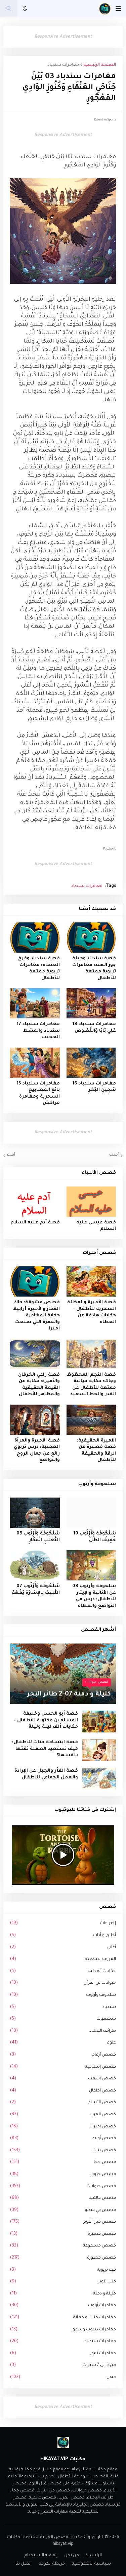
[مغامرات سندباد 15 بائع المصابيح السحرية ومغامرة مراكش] (35, 1063)
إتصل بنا (24, 2564)
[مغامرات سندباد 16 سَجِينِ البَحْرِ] (91, 1063)
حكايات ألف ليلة (63, 1971)
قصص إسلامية (63, 2067)
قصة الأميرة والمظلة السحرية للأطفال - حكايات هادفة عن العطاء (92, 1312)
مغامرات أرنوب (63, 2306)
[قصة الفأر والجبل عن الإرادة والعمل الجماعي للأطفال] (99, 1779)
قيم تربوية (63, 2270)
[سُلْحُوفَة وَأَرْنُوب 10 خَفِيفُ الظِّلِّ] (91, 1513)
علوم (63, 2043)
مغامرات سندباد (63, 65)
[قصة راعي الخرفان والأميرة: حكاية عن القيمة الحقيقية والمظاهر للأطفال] (35, 1354)
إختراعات (63, 1923)
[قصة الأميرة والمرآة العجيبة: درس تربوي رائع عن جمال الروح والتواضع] (35, 1420)
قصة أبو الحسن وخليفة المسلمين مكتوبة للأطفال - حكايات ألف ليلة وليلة (46, 1720)
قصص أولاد (63, 2138)
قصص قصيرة (63, 2234)
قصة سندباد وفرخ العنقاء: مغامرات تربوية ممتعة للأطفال (39, 968)
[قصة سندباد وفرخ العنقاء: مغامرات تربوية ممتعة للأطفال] (35, 938)
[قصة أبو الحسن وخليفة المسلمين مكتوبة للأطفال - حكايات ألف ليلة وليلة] (99, 1722)
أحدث (114, 1155)
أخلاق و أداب (63, 1935)
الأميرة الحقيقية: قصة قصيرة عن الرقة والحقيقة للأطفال (96, 1451)
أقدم (11, 1155)
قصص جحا (63, 2162)
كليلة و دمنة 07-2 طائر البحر (69, 1694)
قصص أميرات (63, 2127)
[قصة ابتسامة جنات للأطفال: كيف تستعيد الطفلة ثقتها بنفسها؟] (99, 1750)
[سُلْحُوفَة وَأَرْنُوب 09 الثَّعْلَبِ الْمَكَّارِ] (35, 1513)
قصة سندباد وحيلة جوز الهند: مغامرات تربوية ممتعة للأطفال (94, 968)
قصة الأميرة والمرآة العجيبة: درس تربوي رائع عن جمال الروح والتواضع (37, 1451)
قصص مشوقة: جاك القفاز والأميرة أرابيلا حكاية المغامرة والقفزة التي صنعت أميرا (36, 1316)
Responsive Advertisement (63, 37)
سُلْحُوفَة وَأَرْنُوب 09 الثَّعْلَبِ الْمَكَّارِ (38, 1537)
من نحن (72, 2556)
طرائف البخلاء (63, 2031)
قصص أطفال (63, 2091)
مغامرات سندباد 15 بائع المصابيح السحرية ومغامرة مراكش (38, 1094)
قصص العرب (63, 2115)
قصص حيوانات (63, 2186)
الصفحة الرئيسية (100, 65)
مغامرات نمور (63, 2354)
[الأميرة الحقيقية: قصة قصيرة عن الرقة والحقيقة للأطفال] (91, 1420)
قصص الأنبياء (63, 2103)
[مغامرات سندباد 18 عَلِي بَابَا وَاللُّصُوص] (91, 1003)
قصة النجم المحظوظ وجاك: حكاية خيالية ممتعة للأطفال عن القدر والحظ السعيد (91, 1385)
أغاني (63, 1948)
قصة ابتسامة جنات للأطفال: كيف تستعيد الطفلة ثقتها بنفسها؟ (45, 1749)
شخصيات (63, 2019)
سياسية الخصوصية (91, 2564)
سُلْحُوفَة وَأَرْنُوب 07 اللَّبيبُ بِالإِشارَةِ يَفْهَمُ (36, 1590)
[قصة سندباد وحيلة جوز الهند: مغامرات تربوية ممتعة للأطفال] (91, 938)
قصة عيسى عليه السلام (96, 1226)
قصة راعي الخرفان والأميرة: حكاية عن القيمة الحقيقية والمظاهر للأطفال (39, 1385)
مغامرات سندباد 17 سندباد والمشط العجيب (38, 1031)
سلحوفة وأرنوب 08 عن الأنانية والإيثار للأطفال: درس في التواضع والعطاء (94, 1596)
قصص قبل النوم (63, 2222)
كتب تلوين (63, 2282)
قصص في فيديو (63, 2210)
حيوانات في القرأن (63, 1983)
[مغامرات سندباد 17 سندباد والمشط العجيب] (35, 1003)
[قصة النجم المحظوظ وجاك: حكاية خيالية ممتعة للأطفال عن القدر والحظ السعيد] (91, 1354)
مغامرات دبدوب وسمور (63, 2330)
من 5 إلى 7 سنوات (63, 2365)
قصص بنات (63, 2151)
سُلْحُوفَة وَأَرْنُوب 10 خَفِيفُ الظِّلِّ (95, 1537)
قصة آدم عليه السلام (35, 1223)
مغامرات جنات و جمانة (63, 2318)
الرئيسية (94, 2556)
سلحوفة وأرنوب (63, 1995)
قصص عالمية (63, 2198)
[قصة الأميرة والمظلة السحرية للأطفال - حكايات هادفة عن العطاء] (91, 1281)
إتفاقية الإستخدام (41, 2556)
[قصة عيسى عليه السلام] (91, 1202)
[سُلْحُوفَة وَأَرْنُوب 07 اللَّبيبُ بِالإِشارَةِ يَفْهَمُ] (35, 1565)
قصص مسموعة (63, 2246)
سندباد (63, 2007)
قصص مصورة (63, 2258)
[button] (118, 9)
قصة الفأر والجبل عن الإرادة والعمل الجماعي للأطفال (46, 1774)
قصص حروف (63, 2174)
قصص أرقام (63, 2055)
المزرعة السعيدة (63, 1959)
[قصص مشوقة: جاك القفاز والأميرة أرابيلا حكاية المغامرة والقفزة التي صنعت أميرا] (35, 1281)
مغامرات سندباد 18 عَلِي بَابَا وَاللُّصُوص (94, 1028)
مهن (63, 2377)
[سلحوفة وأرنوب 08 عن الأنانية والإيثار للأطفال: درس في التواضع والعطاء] (91, 1565)
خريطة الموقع (52, 2564)
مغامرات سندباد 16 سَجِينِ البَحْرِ (94, 1087)
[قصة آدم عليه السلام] (35, 1202)
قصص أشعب (63, 2079)
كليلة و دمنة (63, 2294)
